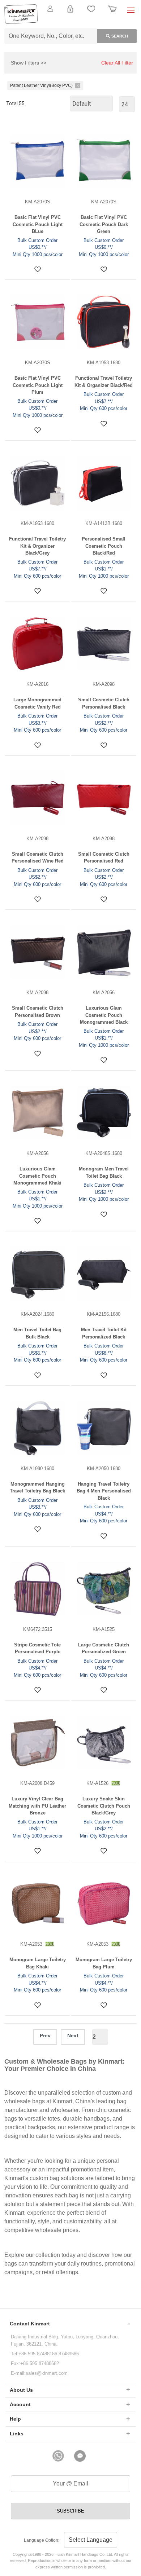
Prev (45, 2035)
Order (112, 13)
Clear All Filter (117, 63)
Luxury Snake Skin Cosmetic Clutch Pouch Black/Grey (104, 1806)
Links (17, 2434)
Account (20, 2404)
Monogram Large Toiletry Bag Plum (104, 1963)
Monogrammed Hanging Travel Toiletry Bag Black (37, 1488)
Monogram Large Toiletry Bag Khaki (38, 1963)
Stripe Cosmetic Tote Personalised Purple (37, 1648)
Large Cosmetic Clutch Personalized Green (104, 1648)
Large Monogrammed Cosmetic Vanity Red (37, 703)
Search (120, 36)
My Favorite (91, 13)
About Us (21, 2390)
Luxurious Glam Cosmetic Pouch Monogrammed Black (104, 1015)
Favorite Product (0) (70, 21)
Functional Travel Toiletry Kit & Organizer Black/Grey (37, 546)
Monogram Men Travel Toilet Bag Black (104, 1172)
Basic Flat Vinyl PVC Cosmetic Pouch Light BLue (38, 224)
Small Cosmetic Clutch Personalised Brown (38, 1012)
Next (73, 2035)
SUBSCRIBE (70, 2511)
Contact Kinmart (30, 2324)
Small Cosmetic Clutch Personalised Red (104, 858)
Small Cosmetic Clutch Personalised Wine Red (38, 858)
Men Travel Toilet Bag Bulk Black (37, 1333)
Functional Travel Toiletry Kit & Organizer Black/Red (104, 382)
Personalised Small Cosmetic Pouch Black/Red (104, 546)
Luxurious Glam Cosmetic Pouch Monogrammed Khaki (37, 1176)
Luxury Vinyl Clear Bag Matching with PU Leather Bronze (37, 1806)
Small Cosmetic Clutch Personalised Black (104, 703)
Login (70, 13)
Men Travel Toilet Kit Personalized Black (104, 1333)
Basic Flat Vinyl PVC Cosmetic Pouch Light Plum (38, 385)
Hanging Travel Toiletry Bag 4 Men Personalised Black (104, 1491)
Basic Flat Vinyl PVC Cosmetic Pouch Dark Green (104, 224)
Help (15, 2419)
